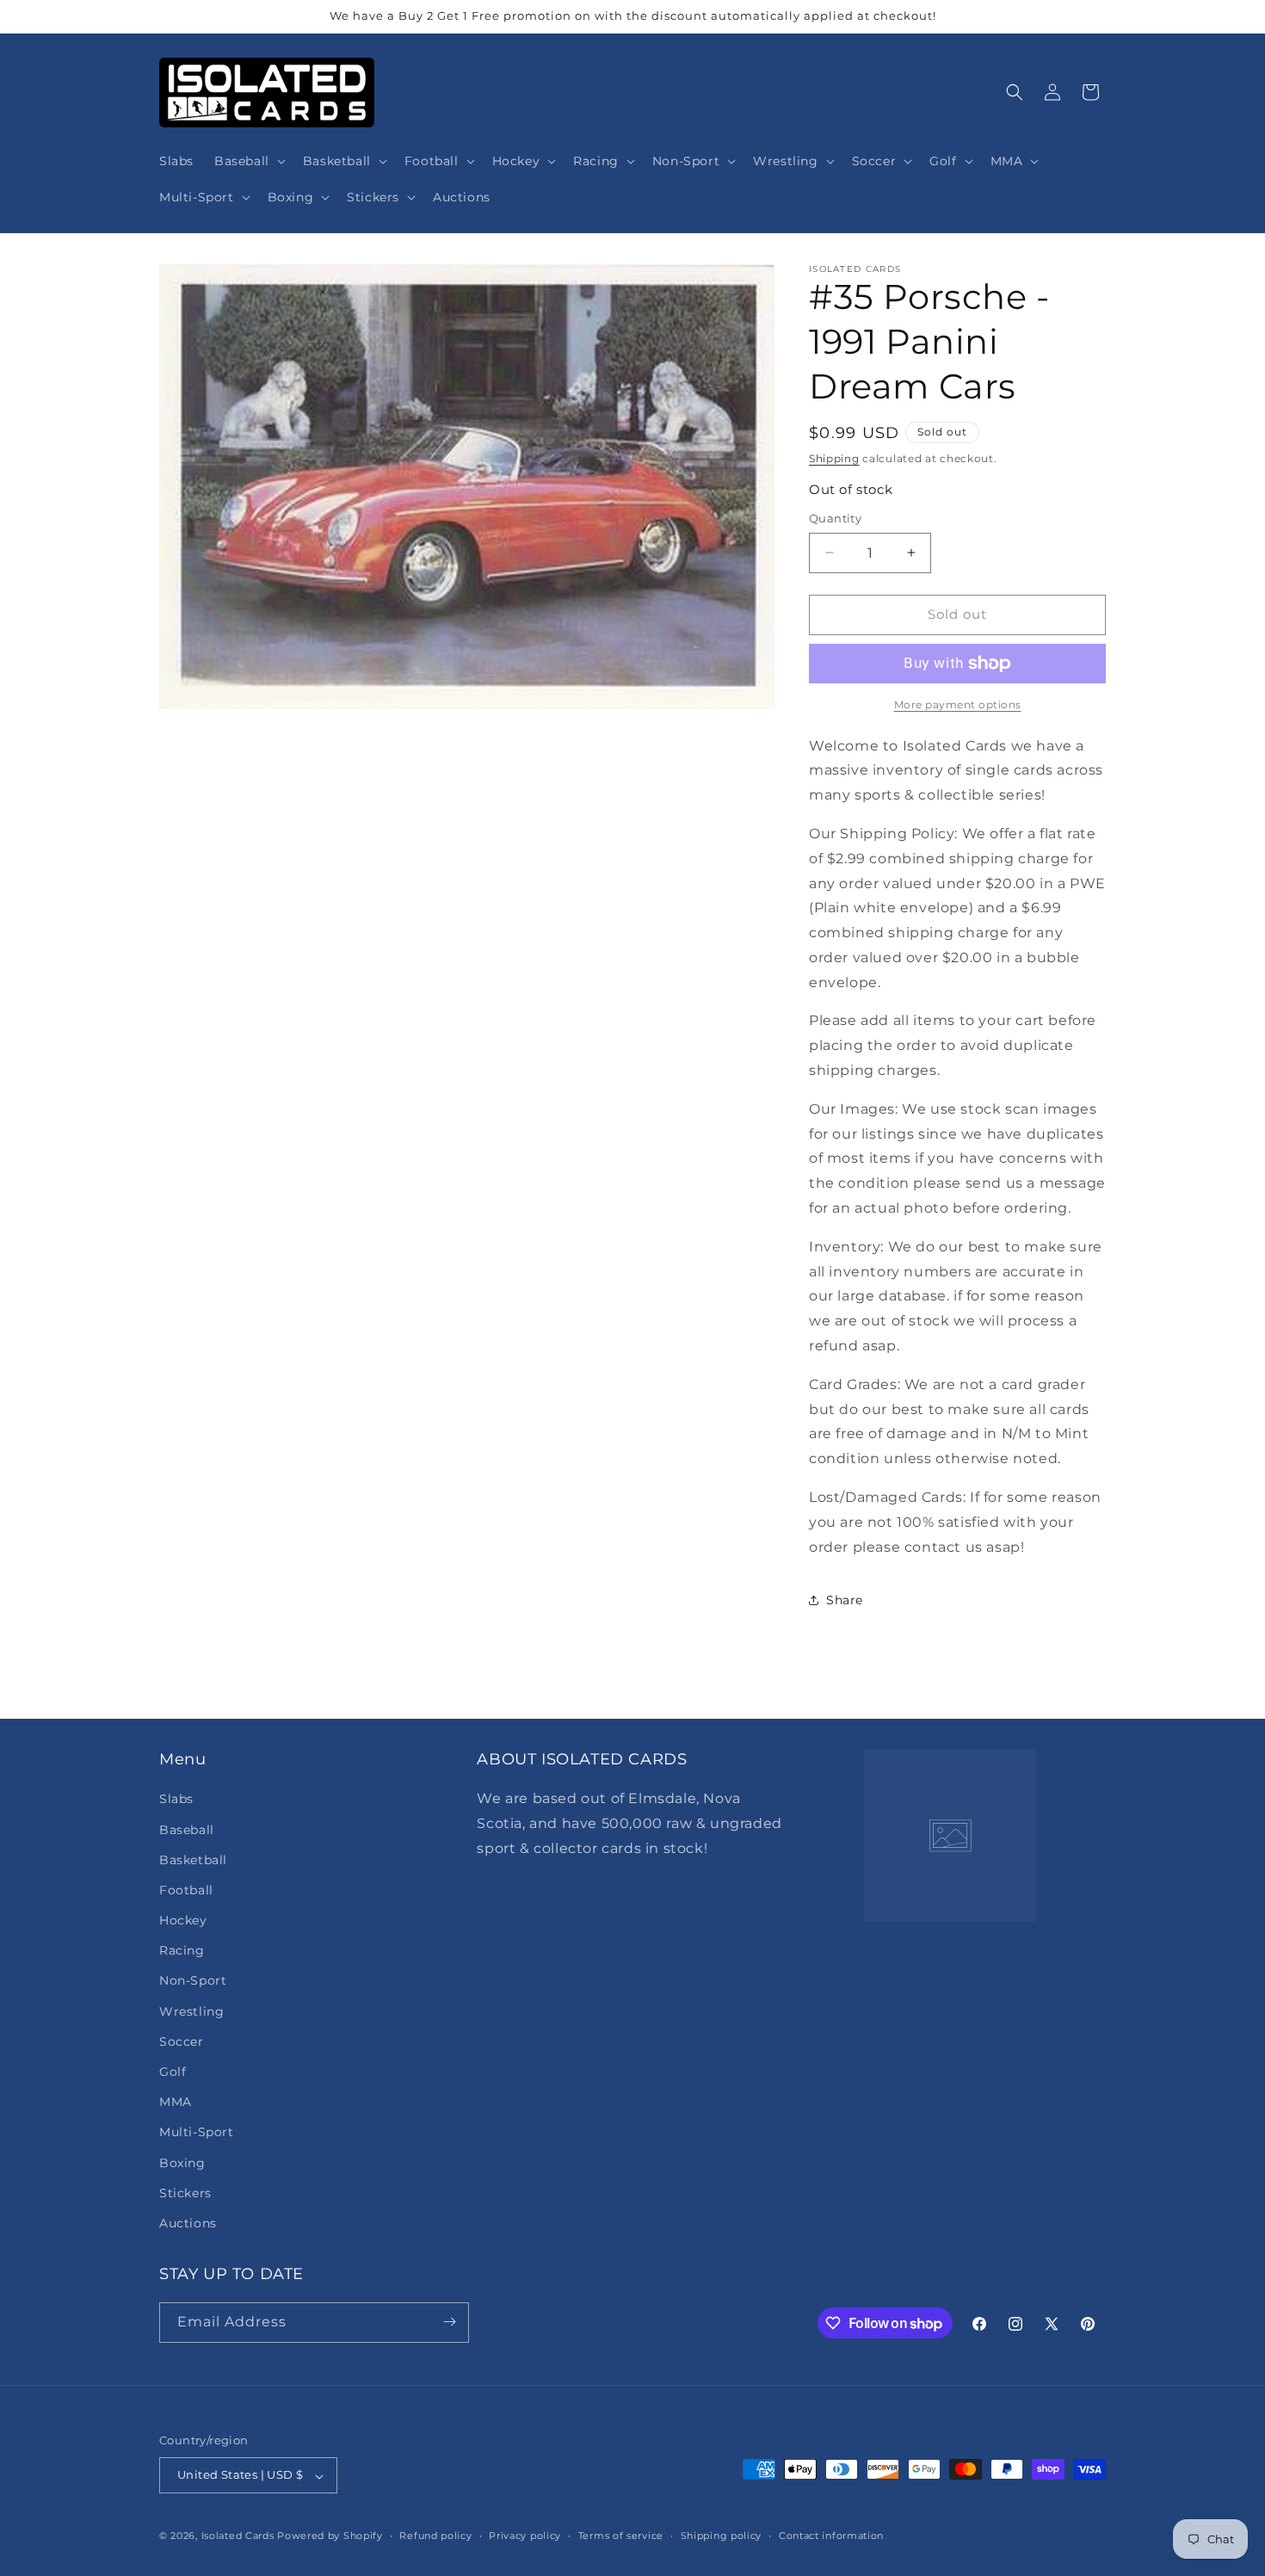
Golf (173, 2072)
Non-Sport (193, 1980)
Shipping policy (722, 2536)
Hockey (183, 1920)
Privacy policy (525, 2536)
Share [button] (845, 1600)
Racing (182, 1950)
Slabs (176, 1799)
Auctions (188, 2223)
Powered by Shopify (330, 2536)
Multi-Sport (197, 2132)
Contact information (831, 2536)
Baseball (187, 1829)
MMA (176, 2102)
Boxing (182, 2162)
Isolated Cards (240, 2536)
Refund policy (435, 2536)
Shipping (834, 458)
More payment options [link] (958, 704)
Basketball (193, 1859)
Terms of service (621, 2536)
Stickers (185, 2192)
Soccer (182, 2041)
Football (186, 1889)
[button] (248, 161)
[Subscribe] (449, 2322)
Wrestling (191, 2011)
